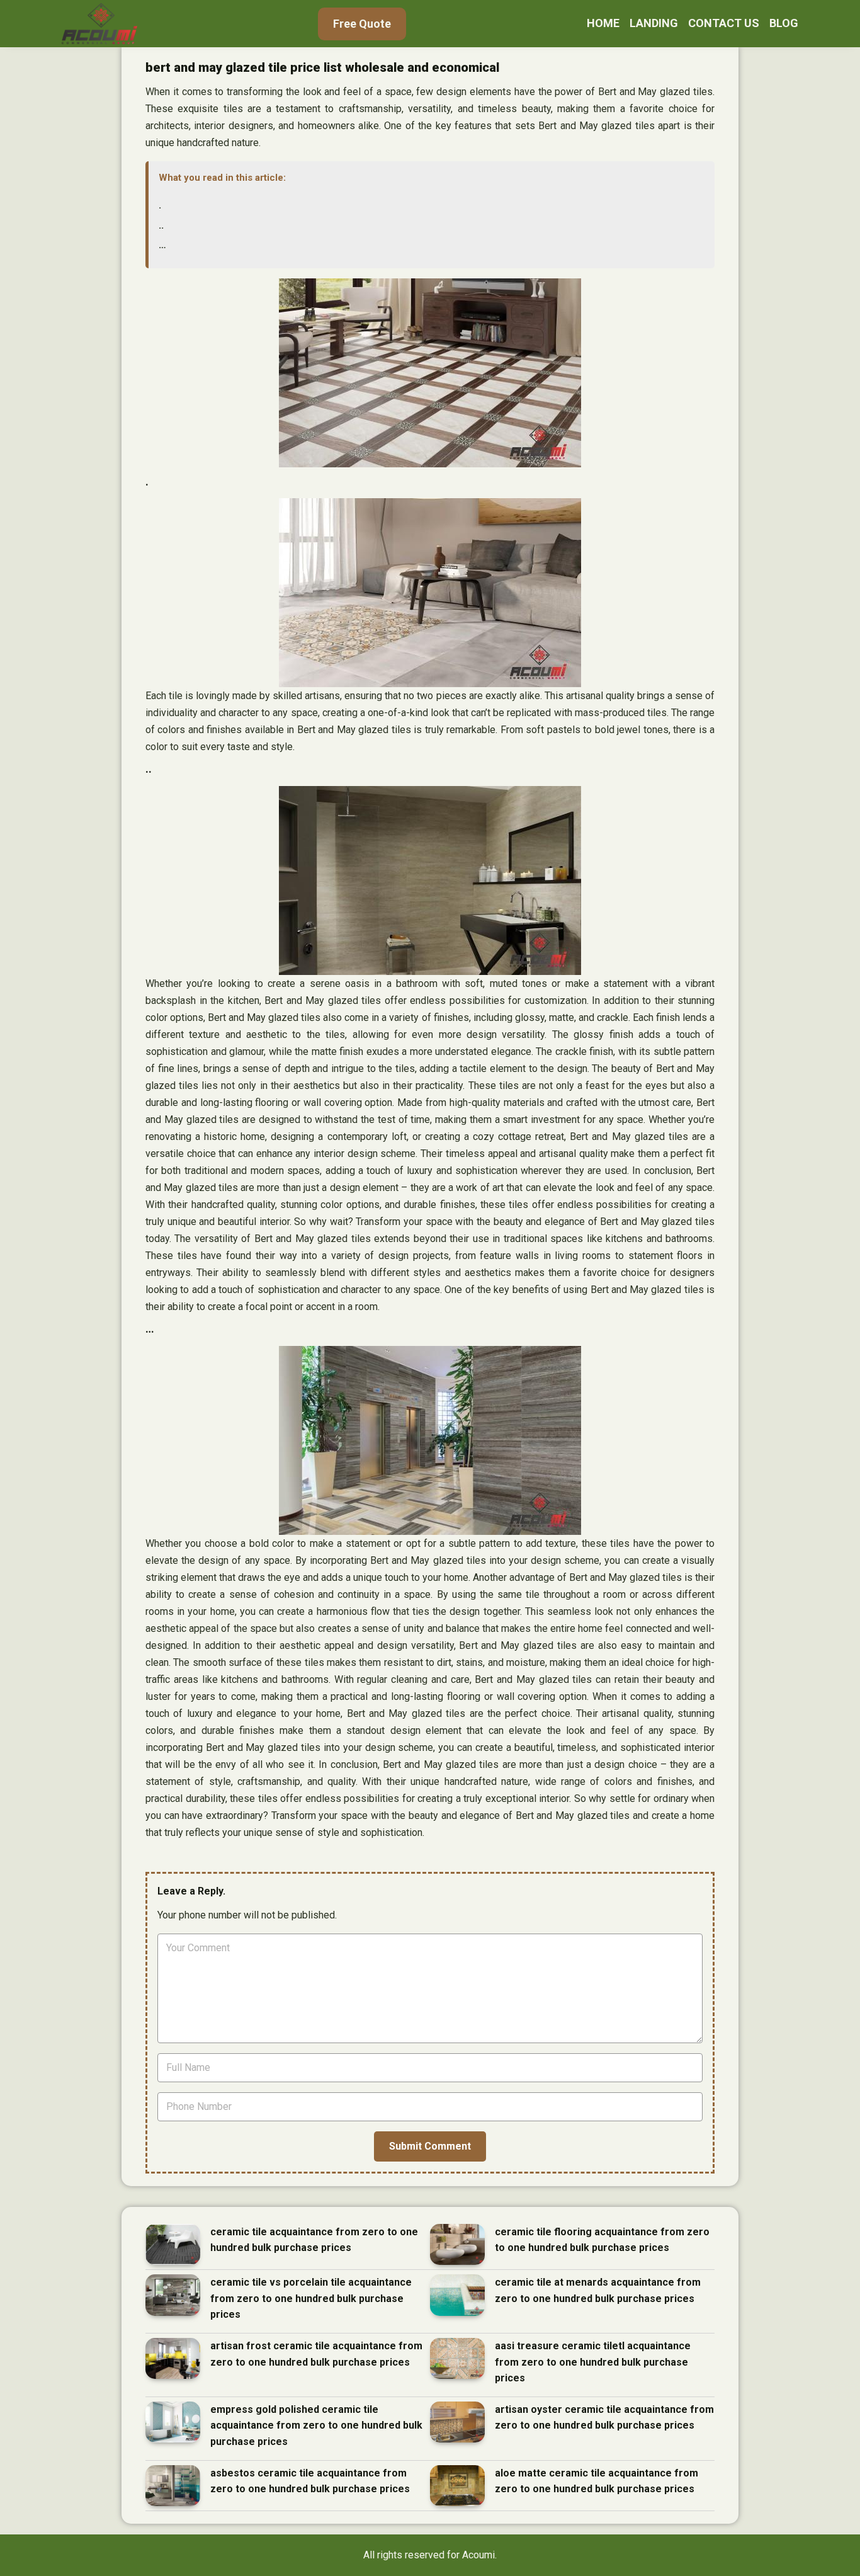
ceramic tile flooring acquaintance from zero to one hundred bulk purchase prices (602, 2240)
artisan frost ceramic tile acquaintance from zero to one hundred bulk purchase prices (316, 2354)
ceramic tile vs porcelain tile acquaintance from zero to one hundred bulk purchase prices (311, 2298)
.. (161, 225)
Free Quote (362, 24)
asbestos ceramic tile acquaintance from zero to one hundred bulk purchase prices (310, 2481)
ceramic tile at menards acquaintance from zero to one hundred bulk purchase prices (598, 2290)
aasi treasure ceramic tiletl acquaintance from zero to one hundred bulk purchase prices (593, 2362)
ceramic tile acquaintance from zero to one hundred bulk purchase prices (314, 2240)
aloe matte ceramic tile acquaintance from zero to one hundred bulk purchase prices (597, 2481)
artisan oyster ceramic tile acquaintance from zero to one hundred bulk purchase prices (604, 2418)
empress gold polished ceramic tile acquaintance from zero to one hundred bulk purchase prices (316, 2425)
